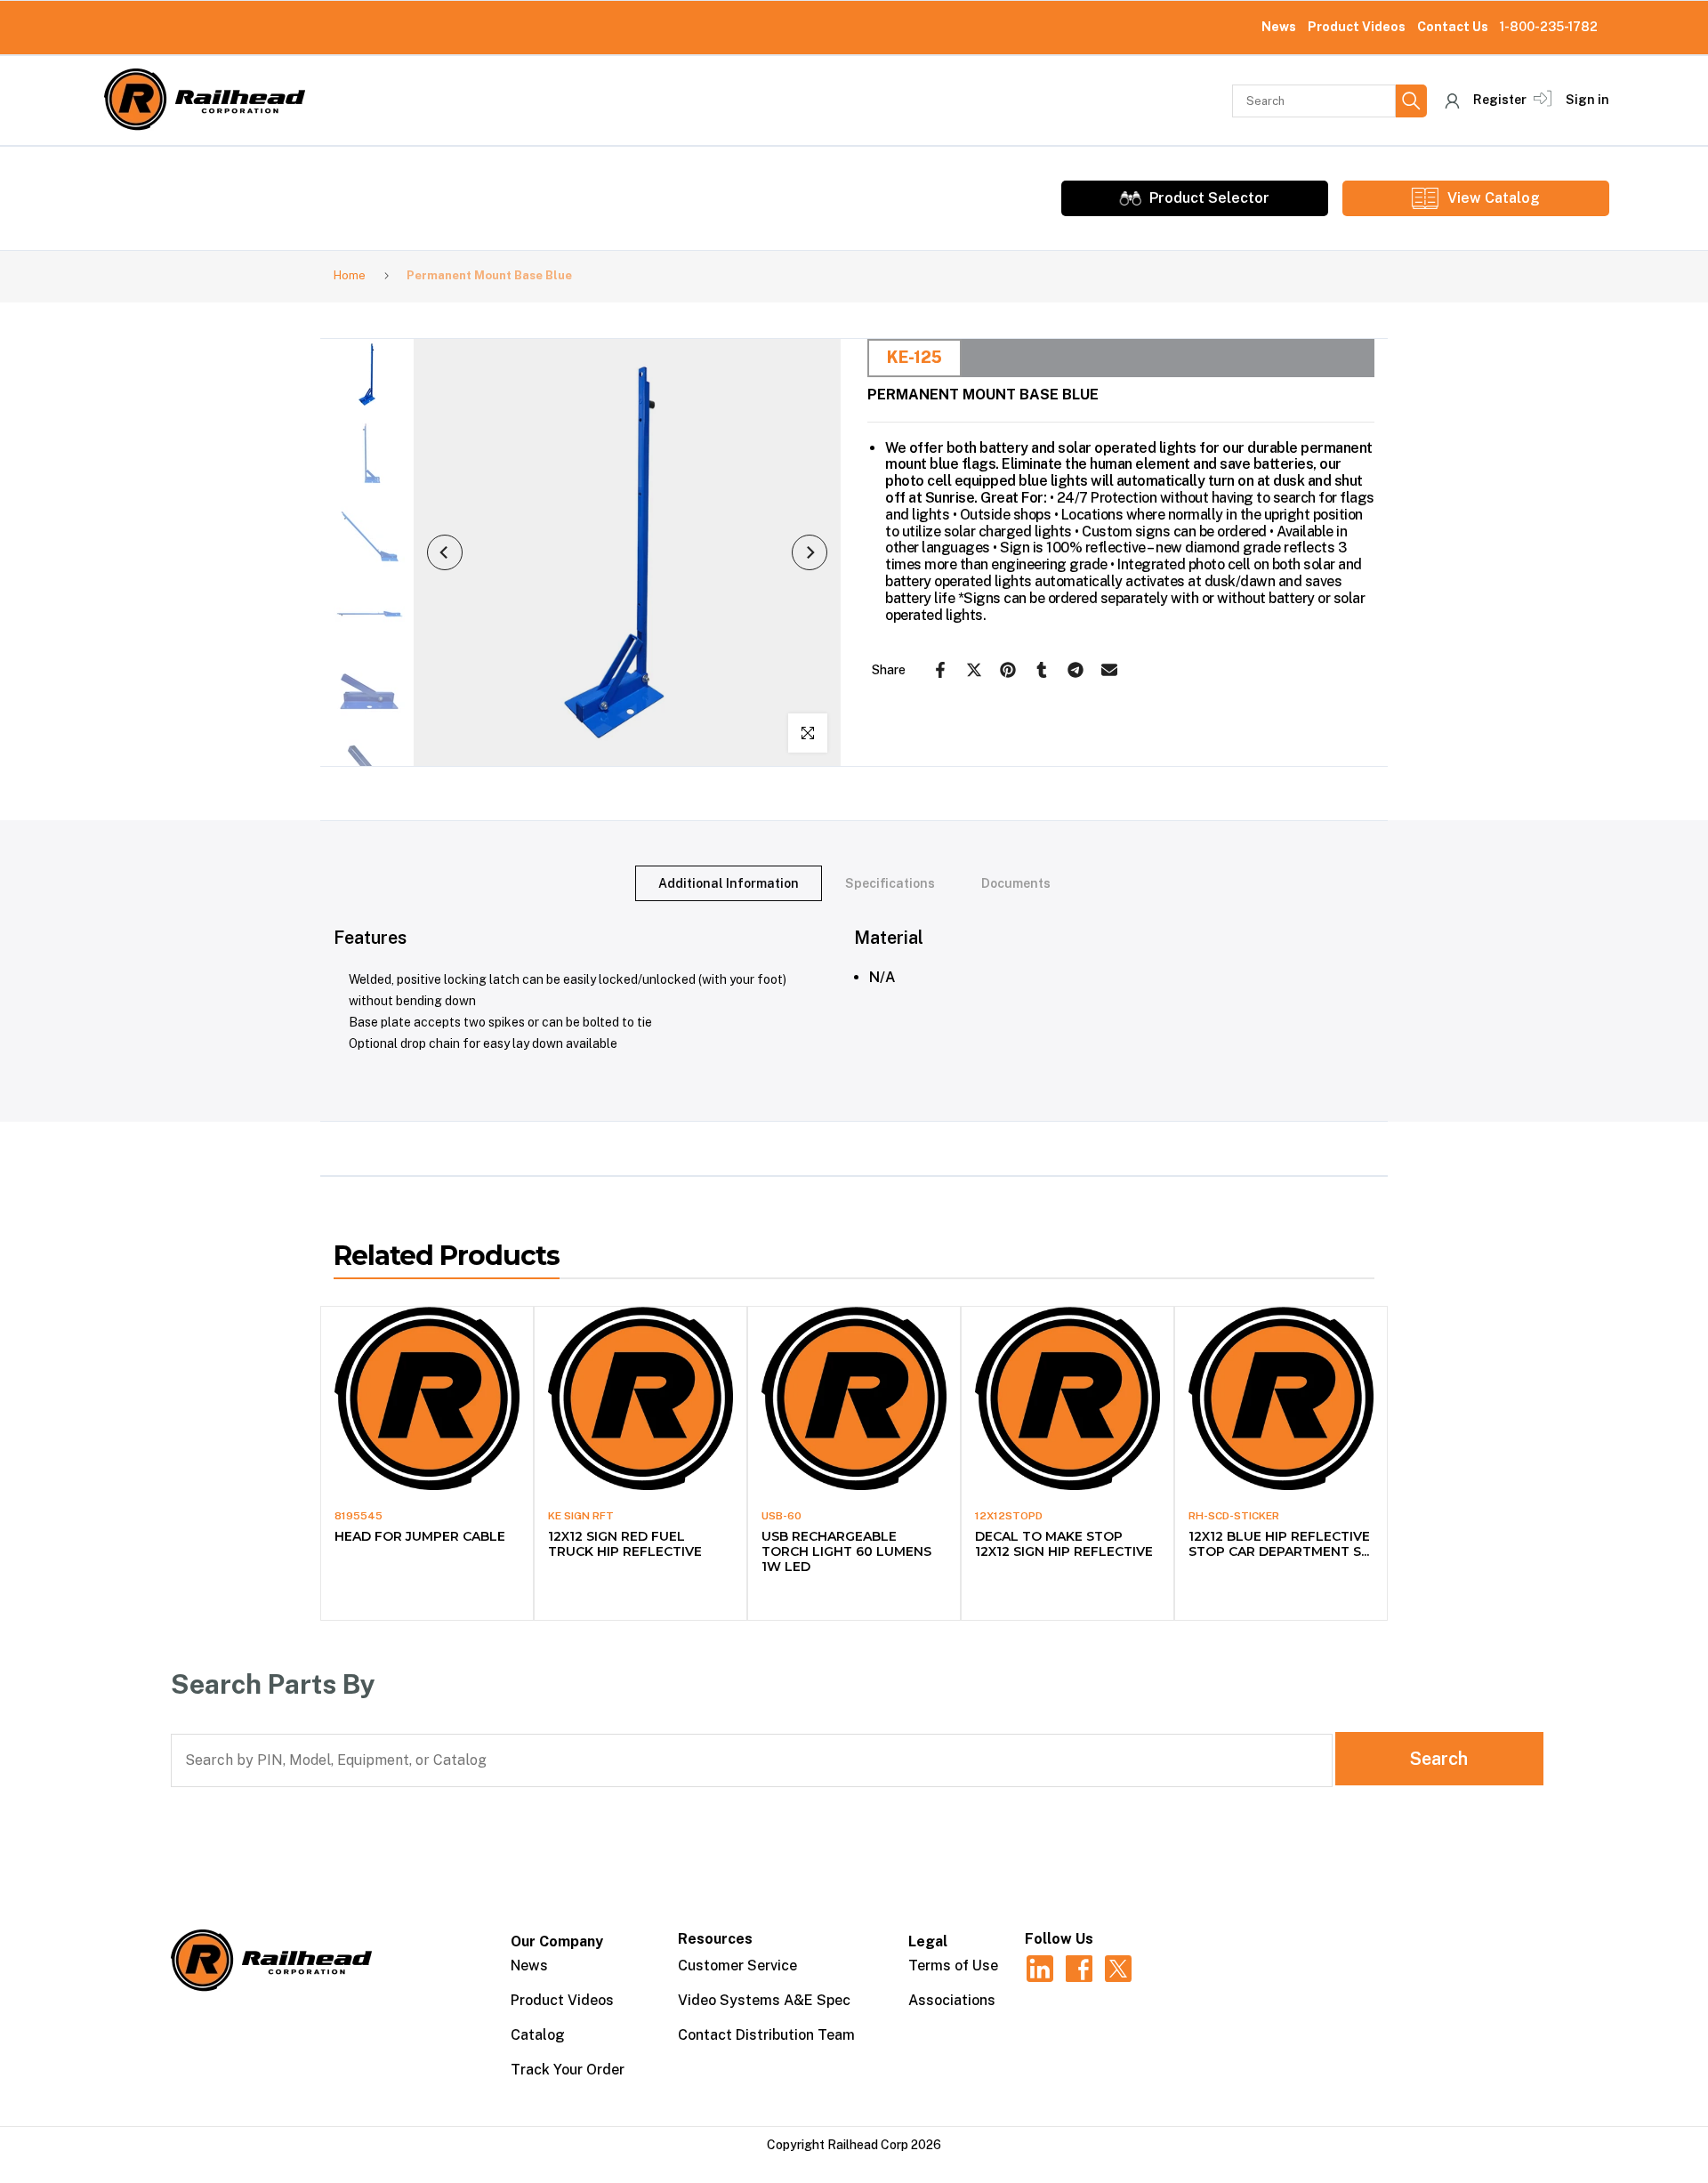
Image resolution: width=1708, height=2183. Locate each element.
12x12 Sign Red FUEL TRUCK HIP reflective (625, 1544)
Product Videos (1357, 27)
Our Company (557, 1941)
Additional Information (729, 883)
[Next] (810, 552)
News (1279, 27)
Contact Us (1453, 27)
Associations (952, 2000)
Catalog (538, 2035)
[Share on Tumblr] (1042, 670)
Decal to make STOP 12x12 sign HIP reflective (1064, 1544)
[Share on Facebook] (940, 670)
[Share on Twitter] (974, 670)
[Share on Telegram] (1076, 670)
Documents (1016, 883)
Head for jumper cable (420, 1536)
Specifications (890, 883)
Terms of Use (953, 1966)
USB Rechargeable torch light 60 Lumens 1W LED (846, 1551)
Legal (928, 1941)
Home (350, 275)
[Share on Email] (1109, 670)
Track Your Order (568, 2070)
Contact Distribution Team (766, 2035)
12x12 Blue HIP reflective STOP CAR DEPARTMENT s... (1279, 1544)
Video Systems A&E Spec (764, 2000)
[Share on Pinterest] (1008, 670)
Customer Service (737, 1966)
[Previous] (445, 552)
